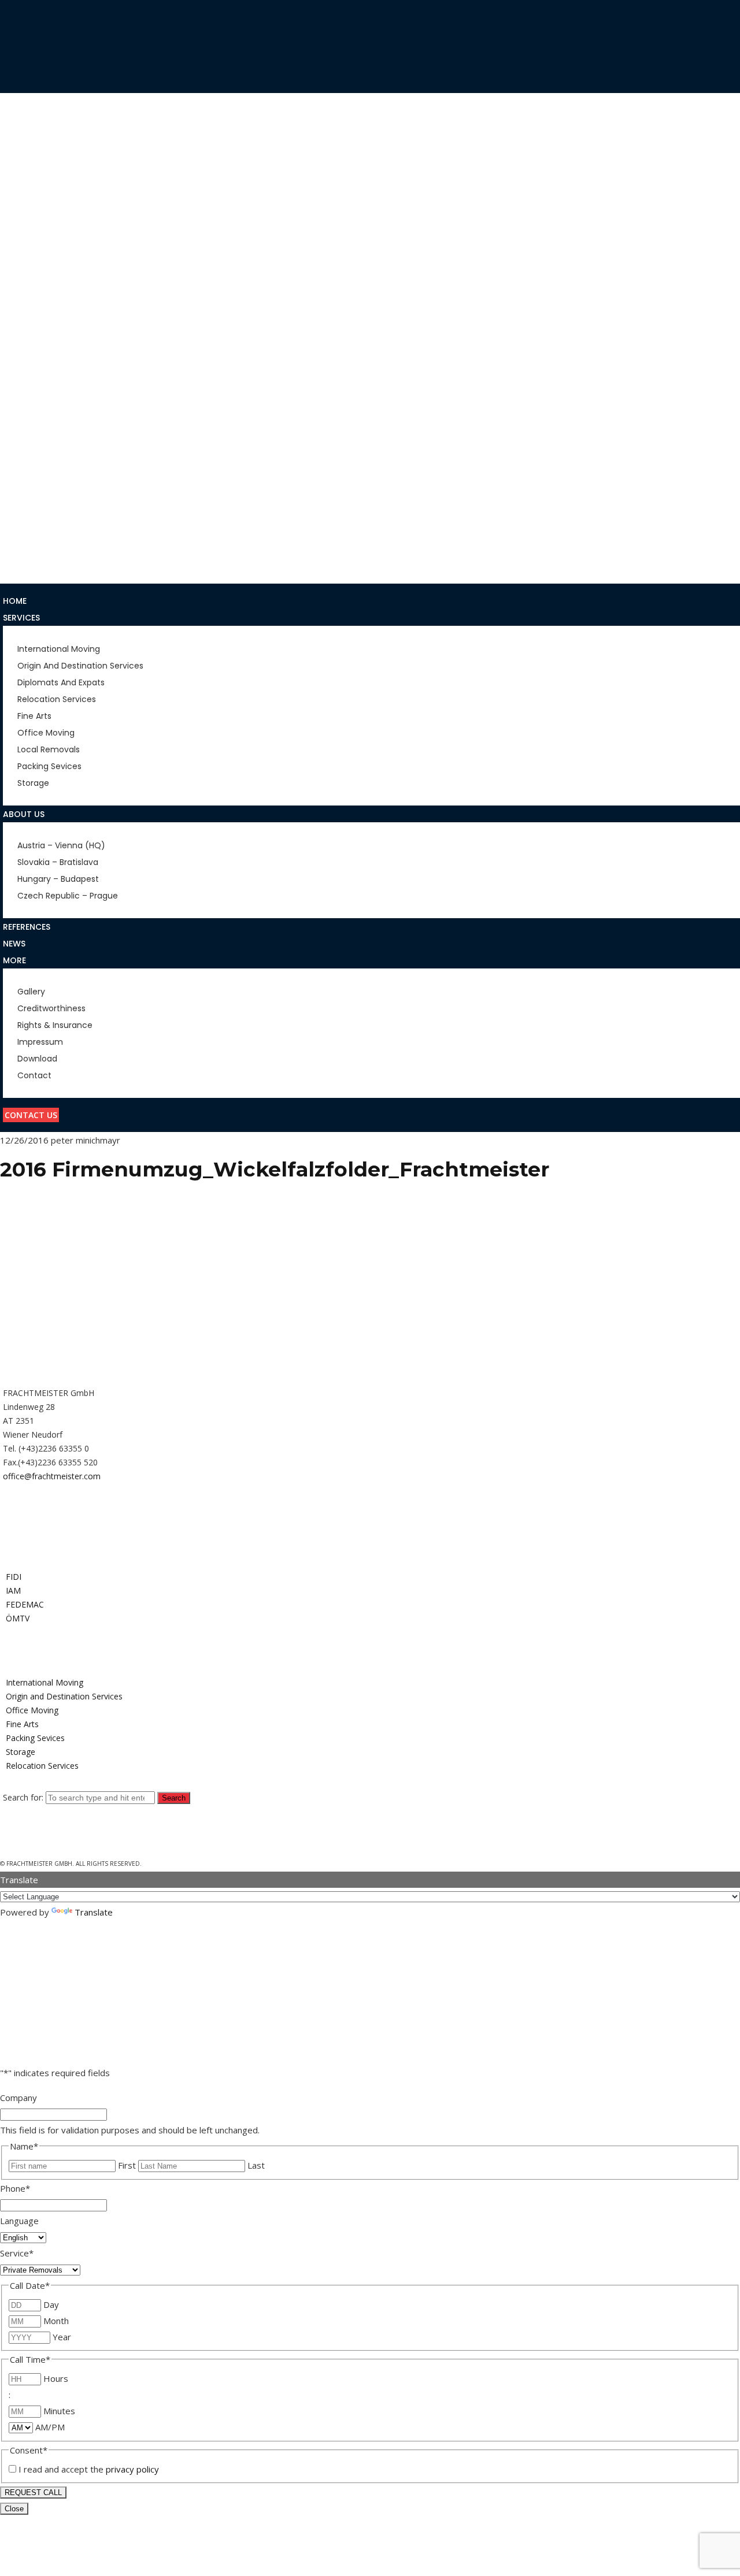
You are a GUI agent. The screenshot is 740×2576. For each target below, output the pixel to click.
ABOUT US (24, 203)
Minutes (59, 2411)
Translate (94, 1912)
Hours (56, 2378)
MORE (14, 462)
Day (51, 2304)
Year (62, 2337)
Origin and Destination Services (71, 307)
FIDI (14, 1577)
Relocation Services (47, 342)
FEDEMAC (25, 1604)
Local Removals (37, 394)
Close (14, 2509)
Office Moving (34, 376)
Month (56, 2321)
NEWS (14, 446)
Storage (21, 428)
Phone (15, 2188)
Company (18, 2098)
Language (19, 2221)
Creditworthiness (42, 497)
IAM (13, 1590)
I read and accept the (89, 2469)
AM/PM (50, 2427)
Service (17, 2253)
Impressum (25, 532)
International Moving (50, 289)
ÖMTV (18, 1618)
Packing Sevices (36, 411)
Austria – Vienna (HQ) (48, 220)
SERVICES (21, 272)
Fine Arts (21, 359)
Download (27, 549)
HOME (15, 186)
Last (256, 2165)
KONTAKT (23, 566)
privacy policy (132, 2469)
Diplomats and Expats (50, 324)
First (127, 2165)
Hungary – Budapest (46, 255)
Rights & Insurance (43, 514)
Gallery (19, 480)
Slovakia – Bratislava (49, 237)
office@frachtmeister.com (52, 1476)
